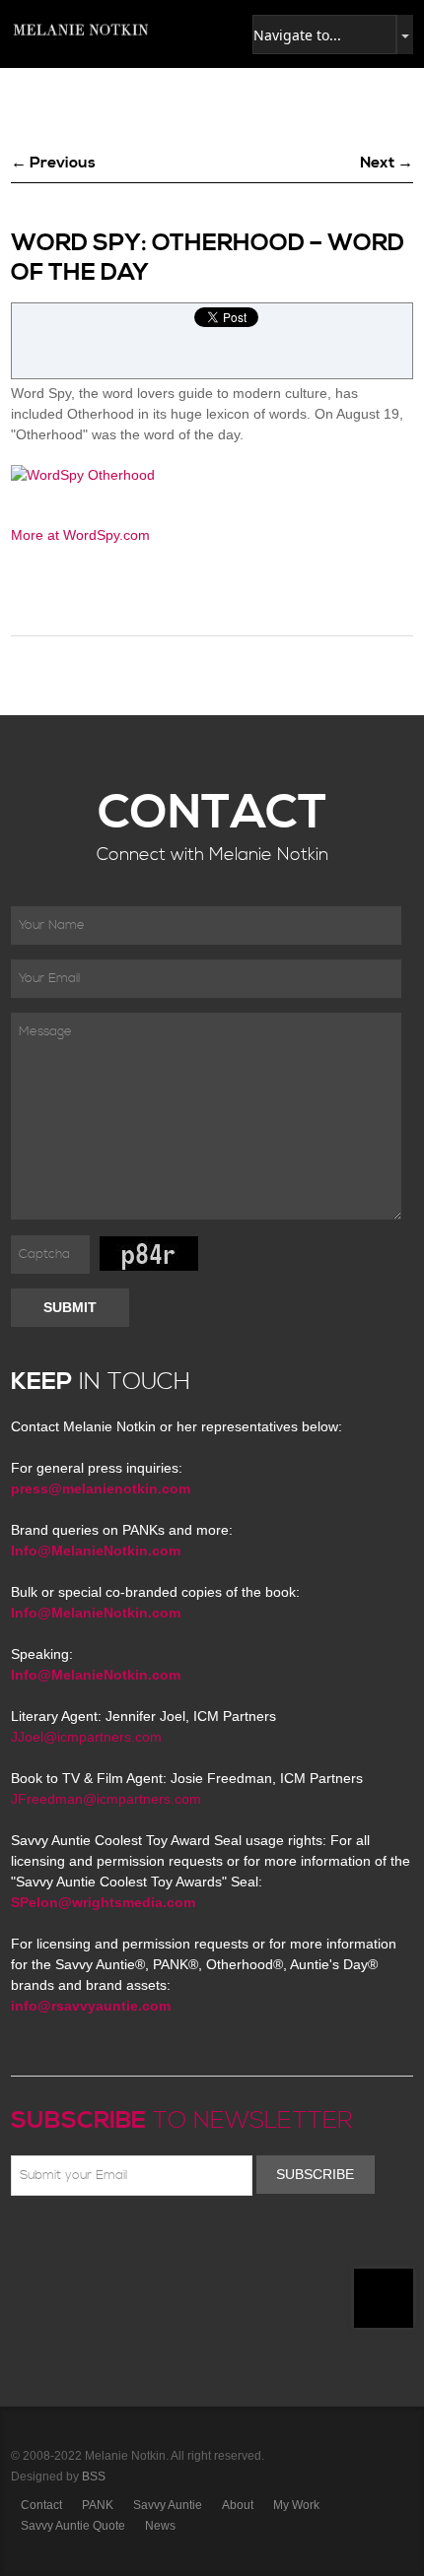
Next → (387, 163)
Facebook (51, 2242)
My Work (296, 2505)
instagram (194, 2242)
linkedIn (166, 2242)
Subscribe (315, 2174)
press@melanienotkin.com (101, 1488)
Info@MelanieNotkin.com (96, 1551)
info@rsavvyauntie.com (91, 2006)
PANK (98, 2505)
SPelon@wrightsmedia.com (103, 1902)
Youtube (137, 2242)
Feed (223, 2242)
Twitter (80, 2242)
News (160, 2526)
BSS (94, 2477)
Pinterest (108, 2242)
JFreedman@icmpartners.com (106, 1799)
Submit (70, 1307)
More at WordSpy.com (80, 535)
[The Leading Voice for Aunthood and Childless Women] (80, 30)
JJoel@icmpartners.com (86, 1737)
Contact (41, 2505)
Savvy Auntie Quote (73, 2526)
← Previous (53, 163)
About (238, 2505)
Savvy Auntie (168, 2505)
